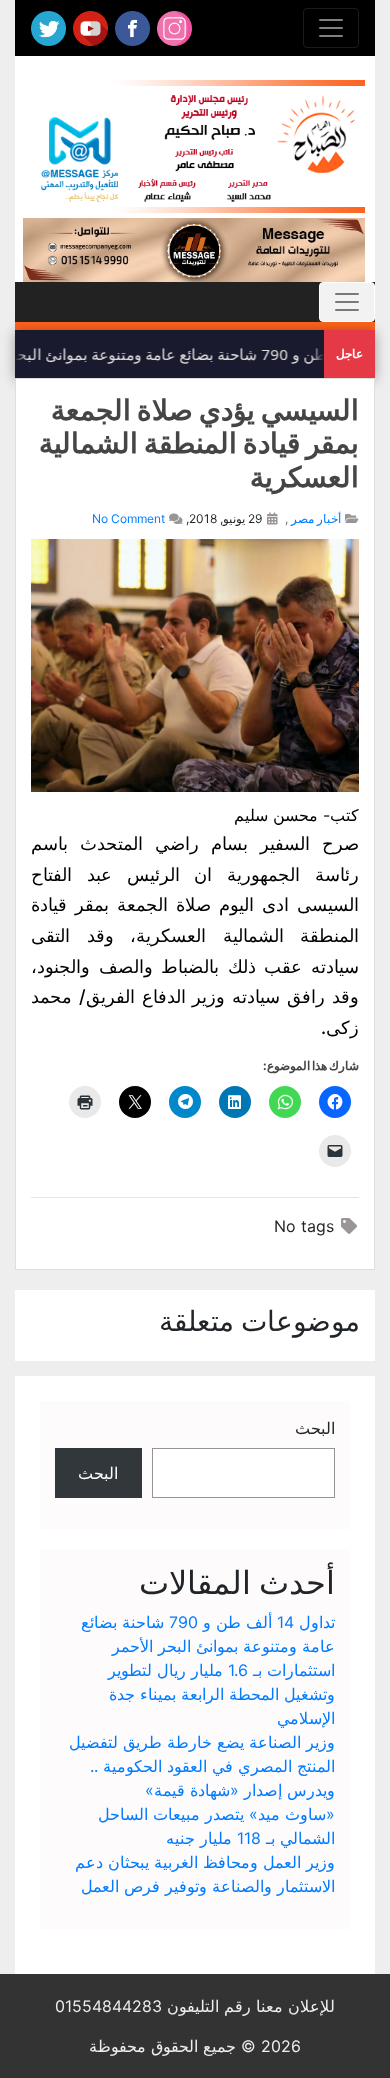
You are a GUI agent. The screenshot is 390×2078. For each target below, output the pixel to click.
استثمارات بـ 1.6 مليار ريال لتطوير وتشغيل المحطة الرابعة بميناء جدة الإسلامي (221, 1694)
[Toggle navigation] (331, 28)
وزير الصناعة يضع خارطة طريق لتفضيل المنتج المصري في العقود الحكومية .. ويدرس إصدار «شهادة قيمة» (202, 1766)
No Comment (128, 518)
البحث (315, 1428)
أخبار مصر (316, 518)
